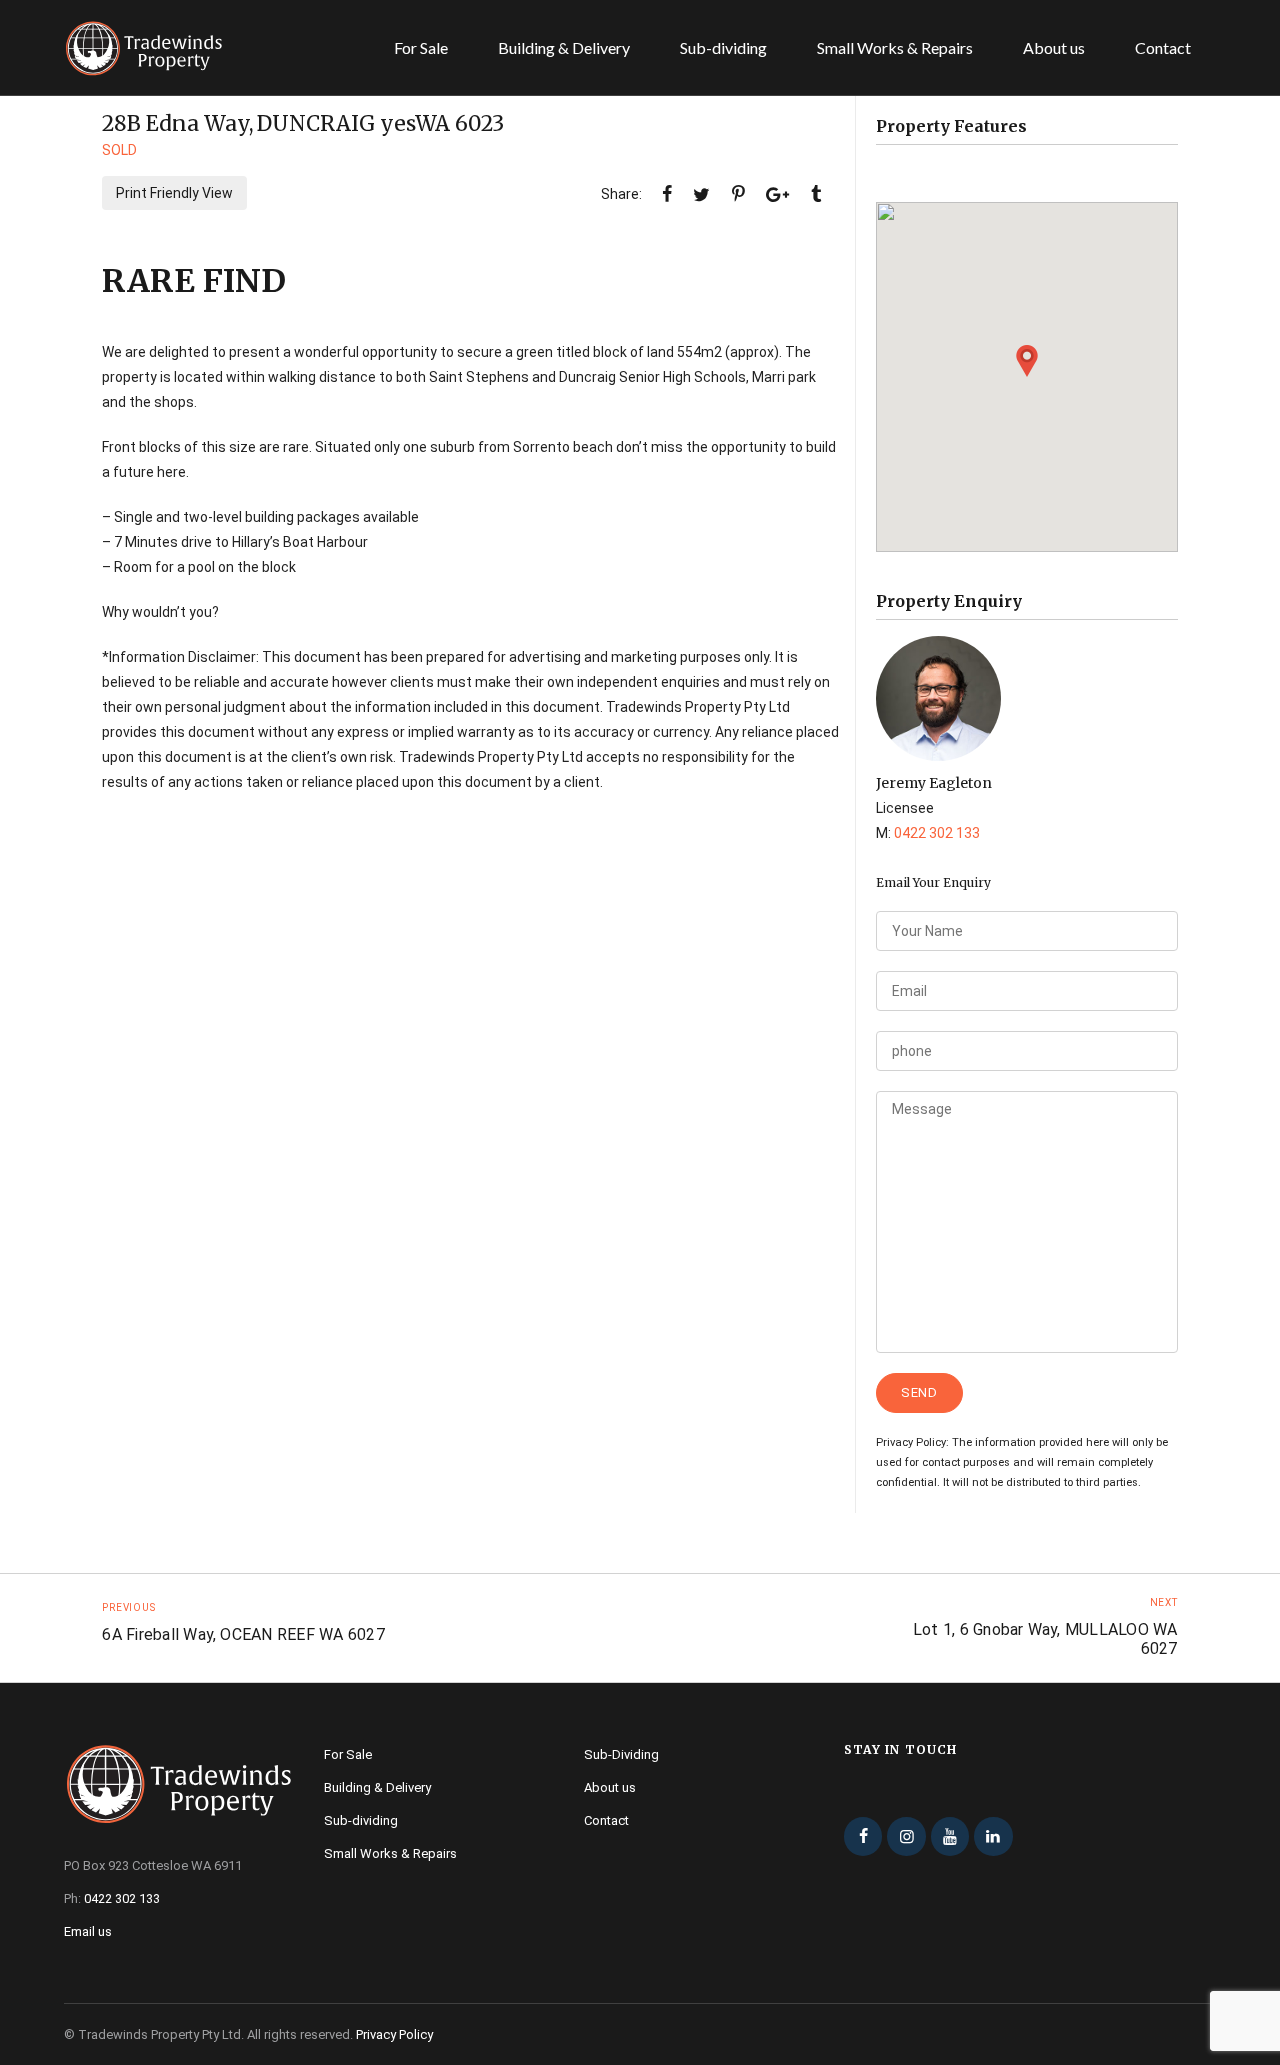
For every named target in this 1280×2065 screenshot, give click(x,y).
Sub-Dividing (621, 1754)
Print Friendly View (174, 193)
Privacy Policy (394, 2034)
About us (1054, 47)
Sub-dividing (723, 47)
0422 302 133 (937, 833)
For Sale (421, 47)
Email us (88, 1931)
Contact (1163, 47)
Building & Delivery (564, 47)
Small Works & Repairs (895, 47)
